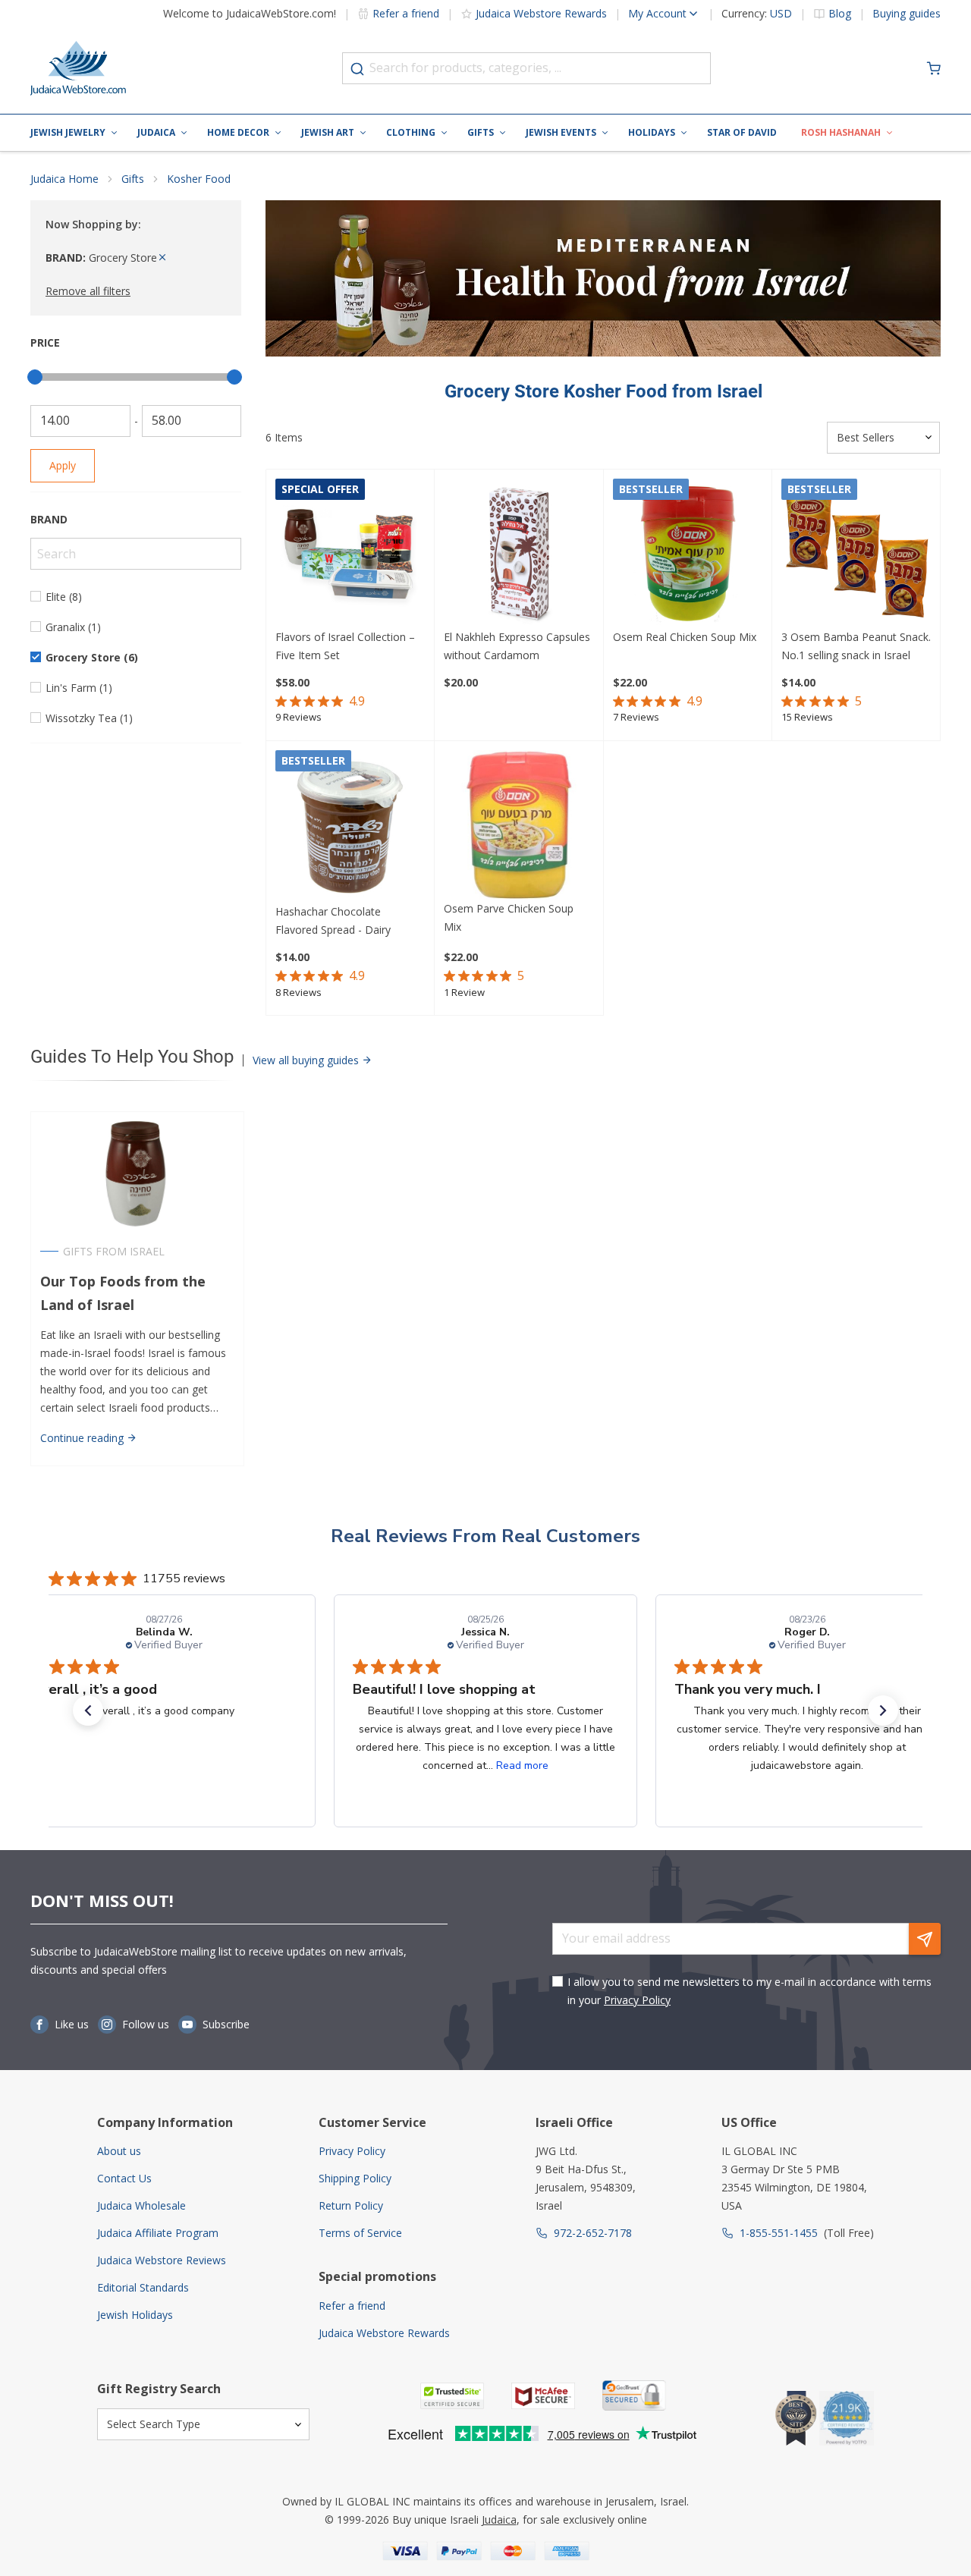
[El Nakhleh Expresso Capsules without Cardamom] (518, 553)
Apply (63, 465)
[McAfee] (543, 2396)
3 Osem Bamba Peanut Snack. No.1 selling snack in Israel (856, 646)
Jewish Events (561, 132)
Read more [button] (522, 1766)
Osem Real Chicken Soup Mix (685, 637)
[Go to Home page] (78, 68)
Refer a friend (406, 13)
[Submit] (357, 69)
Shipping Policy (355, 2178)
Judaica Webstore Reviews (162, 2260)
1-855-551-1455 (779, 2233)
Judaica (156, 132)
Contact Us (124, 2178)
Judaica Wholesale (141, 2205)
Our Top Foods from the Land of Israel (123, 1293)
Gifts (481, 132)
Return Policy (351, 2205)
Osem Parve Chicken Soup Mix (509, 917)
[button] (88, 1711)
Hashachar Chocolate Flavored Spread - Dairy (333, 920)
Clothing (411, 132)
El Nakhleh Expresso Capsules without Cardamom (517, 646)
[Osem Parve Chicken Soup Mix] (518, 825)
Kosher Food (199, 179)
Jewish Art (328, 132)
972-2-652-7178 (593, 2233)
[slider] (35, 377)
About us (119, 2151)
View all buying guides (307, 1060)
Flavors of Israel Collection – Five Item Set (345, 646)
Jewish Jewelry (68, 132)
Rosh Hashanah (841, 132)
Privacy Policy (637, 2000)
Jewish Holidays (135, 2315)
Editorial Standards (143, 2287)
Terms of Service (360, 2233)
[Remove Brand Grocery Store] (162, 258)
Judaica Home (64, 179)
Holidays (652, 132)
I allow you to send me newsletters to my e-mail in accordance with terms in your (749, 1991)
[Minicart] (934, 68)
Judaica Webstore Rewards (541, 13)
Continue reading (83, 1438)
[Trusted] (452, 2396)
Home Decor (238, 132)
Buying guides (907, 14)
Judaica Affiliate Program (158, 2233)
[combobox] (526, 68)
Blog (840, 14)
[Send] (925, 1939)
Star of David (742, 132)
